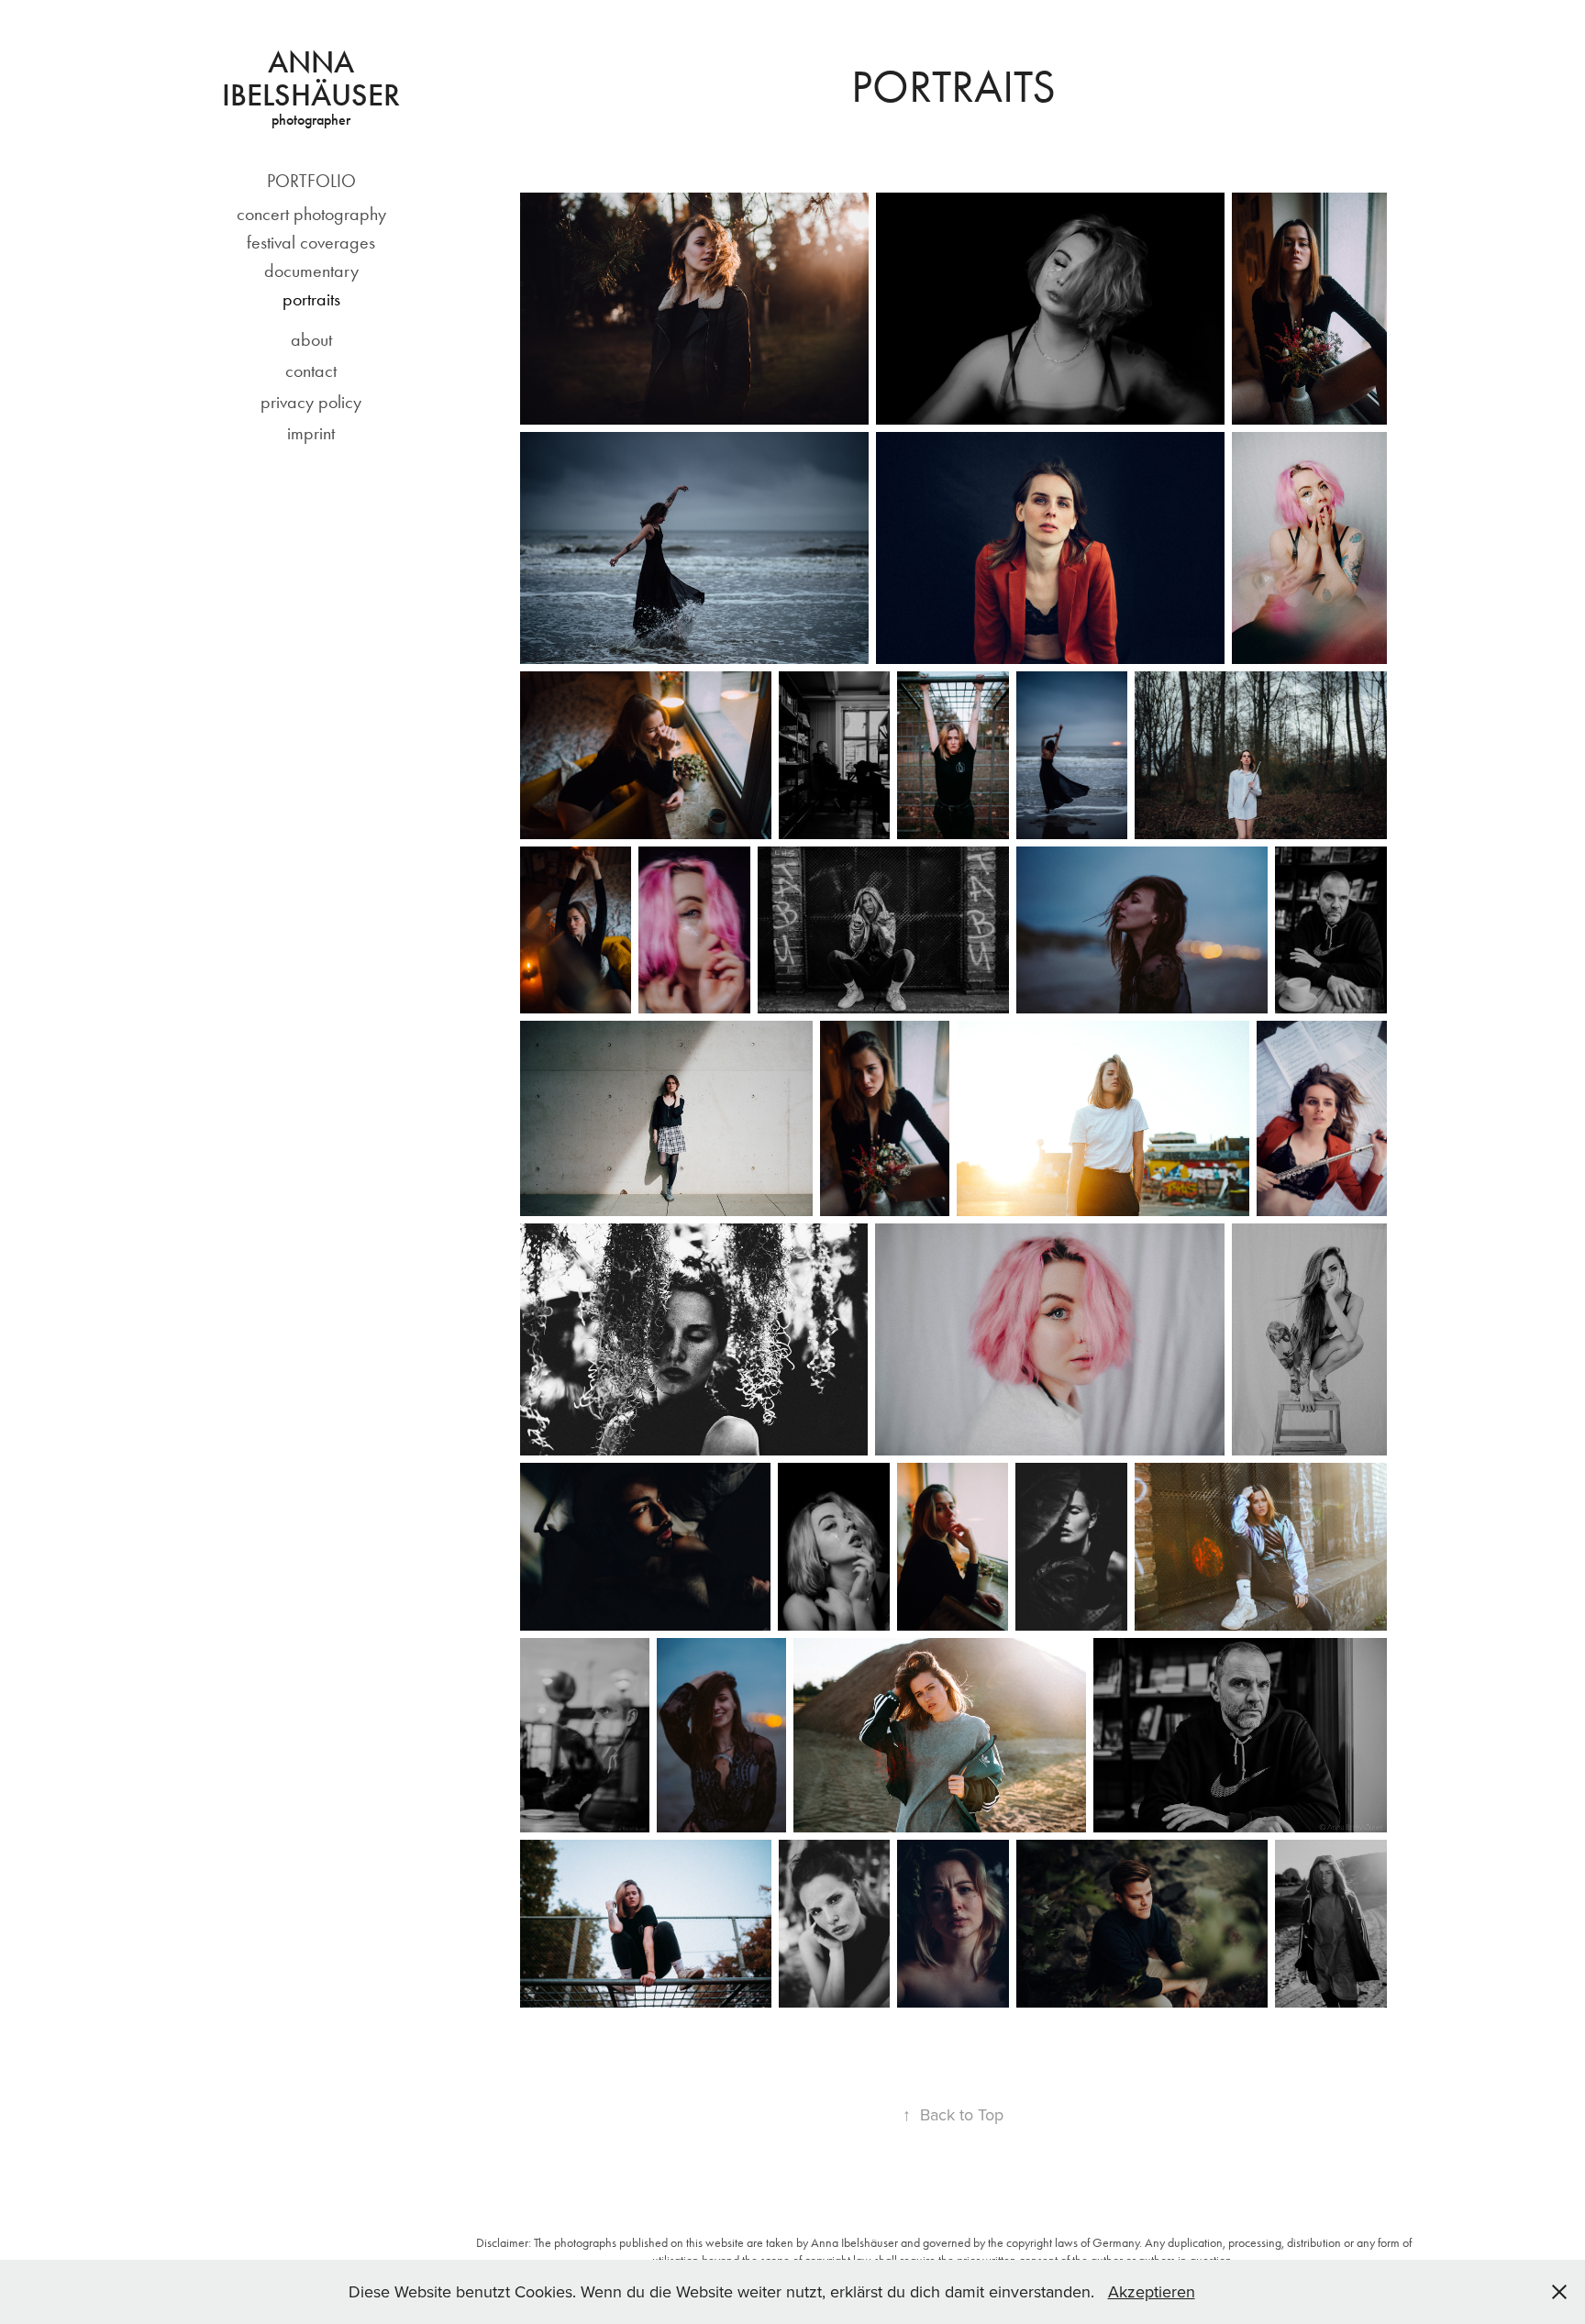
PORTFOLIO (311, 181)
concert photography (311, 214)
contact (311, 371)
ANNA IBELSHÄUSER (311, 78)
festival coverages (311, 242)
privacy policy (311, 402)
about (311, 339)
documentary (311, 271)
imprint (311, 433)
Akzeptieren (1152, 2291)
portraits (311, 299)
